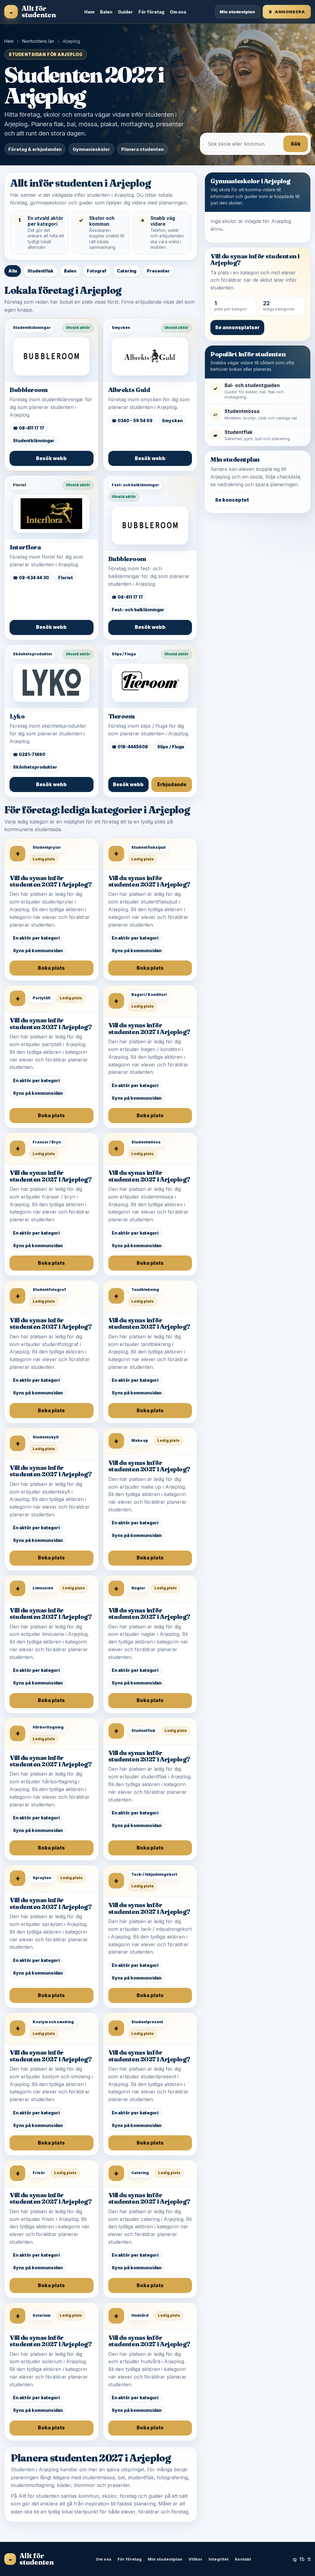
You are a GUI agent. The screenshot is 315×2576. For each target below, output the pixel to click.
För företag (151, 12)
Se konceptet (232, 500)
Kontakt (243, 2559)
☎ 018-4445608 (130, 747)
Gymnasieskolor (91, 149)
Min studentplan (237, 12)
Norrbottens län (38, 41)
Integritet (219, 2559)
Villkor (195, 2559)
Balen (106, 12)
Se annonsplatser (237, 328)
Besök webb (51, 458)
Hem (89, 12)
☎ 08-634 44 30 (31, 578)
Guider (125, 12)
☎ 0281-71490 (29, 754)
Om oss (178, 12)
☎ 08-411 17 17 (29, 428)
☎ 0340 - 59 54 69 (132, 421)
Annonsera (287, 12)
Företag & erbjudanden (35, 149)
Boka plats (51, 968)
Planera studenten (142, 149)
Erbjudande (172, 785)
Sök (296, 144)
